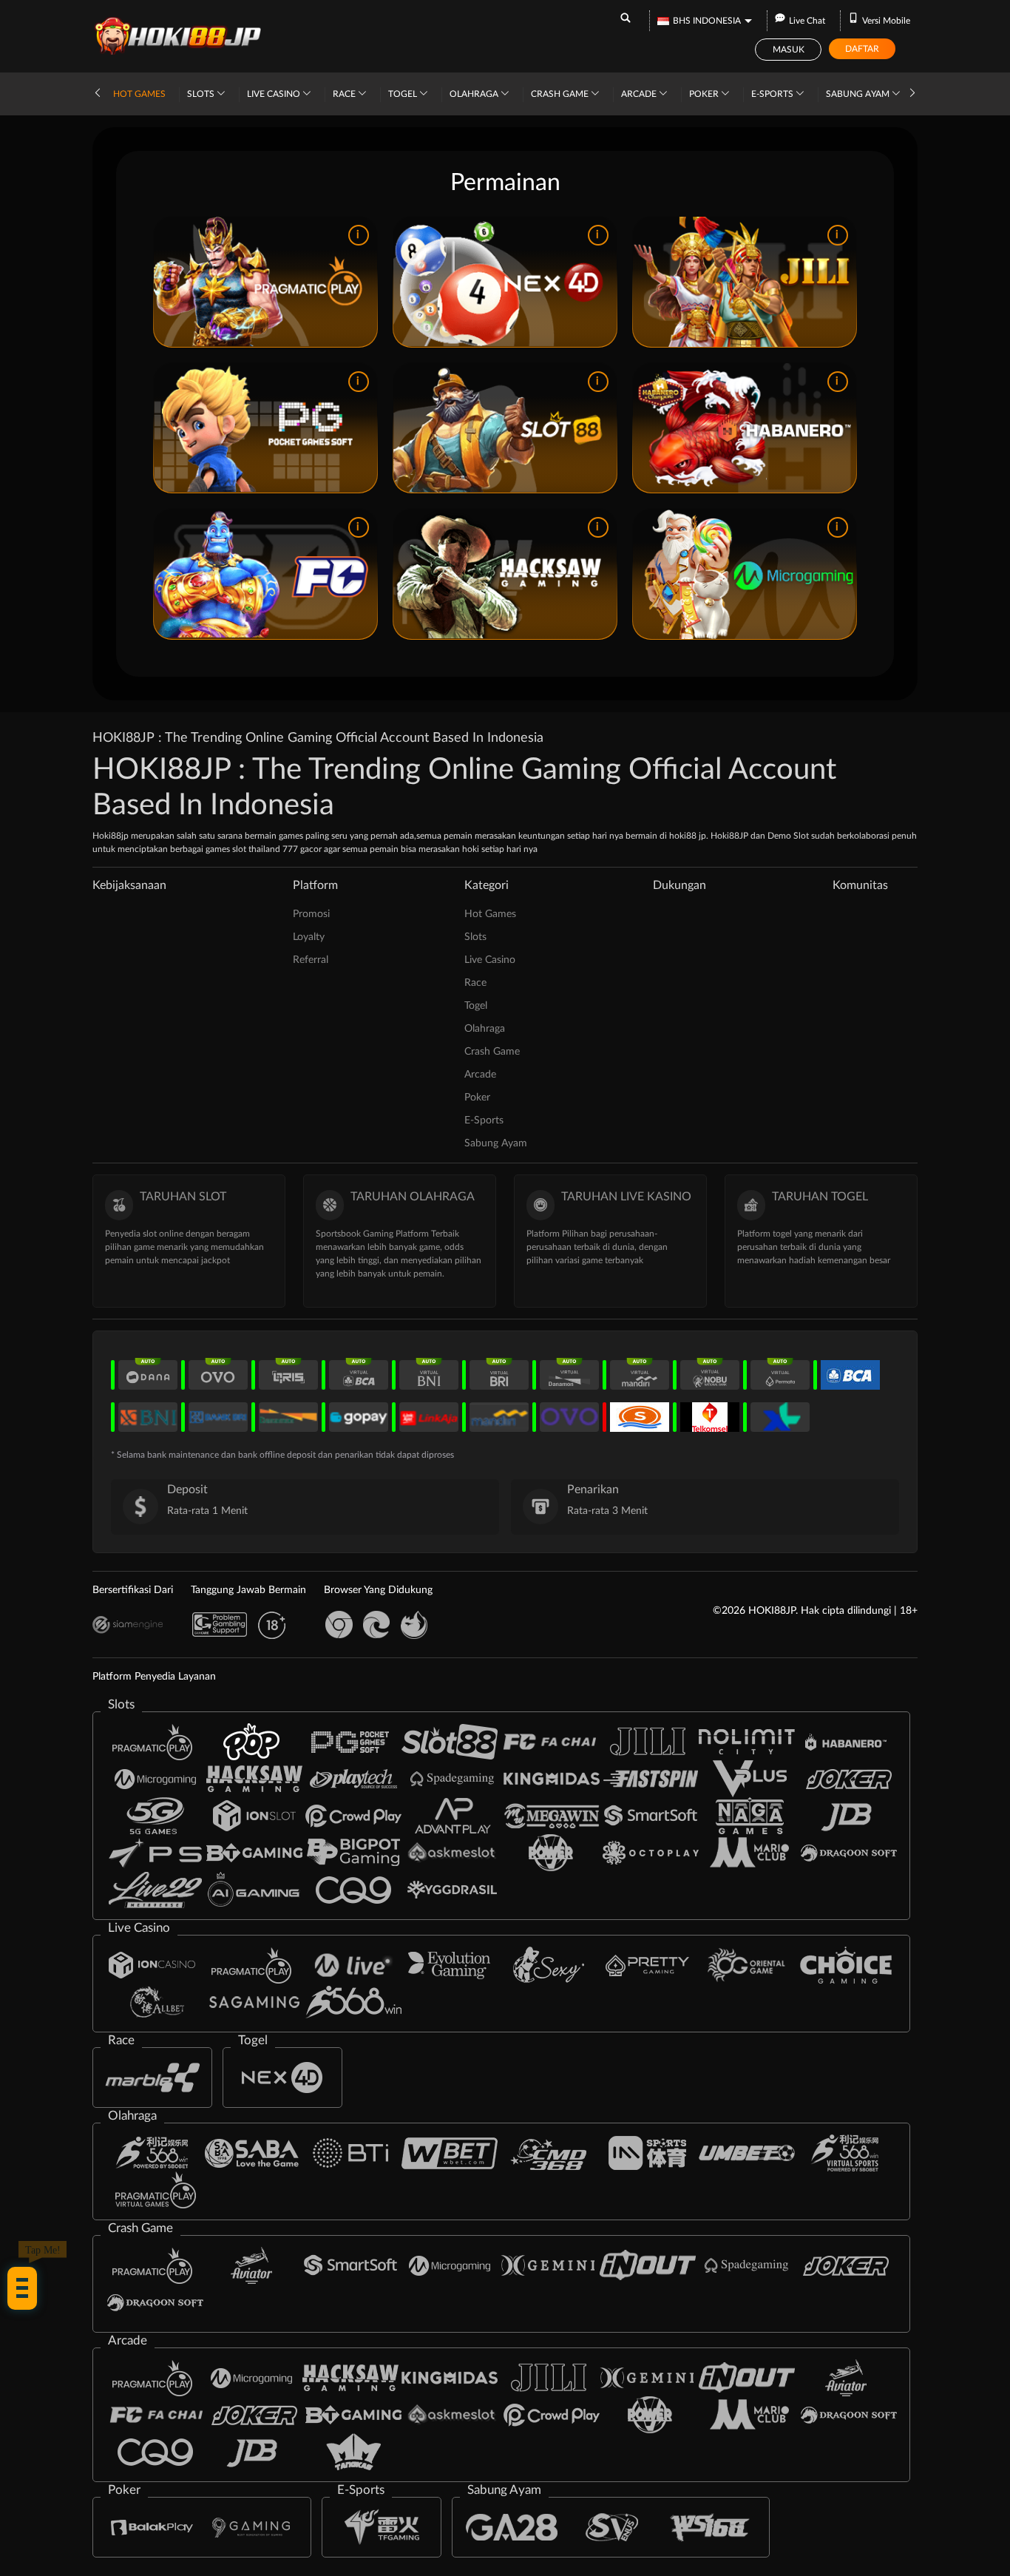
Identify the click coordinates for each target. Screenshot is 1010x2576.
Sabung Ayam (859, 94)
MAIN (265, 282)
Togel (404, 94)
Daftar (862, 49)
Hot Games (139, 94)
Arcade (640, 94)
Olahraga (475, 94)
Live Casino (275, 94)
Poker (705, 94)
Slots (202, 94)
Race (345, 94)
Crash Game (561, 94)
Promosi (311, 914)
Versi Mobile (886, 21)
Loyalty (309, 937)
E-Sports (773, 94)
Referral (311, 960)
